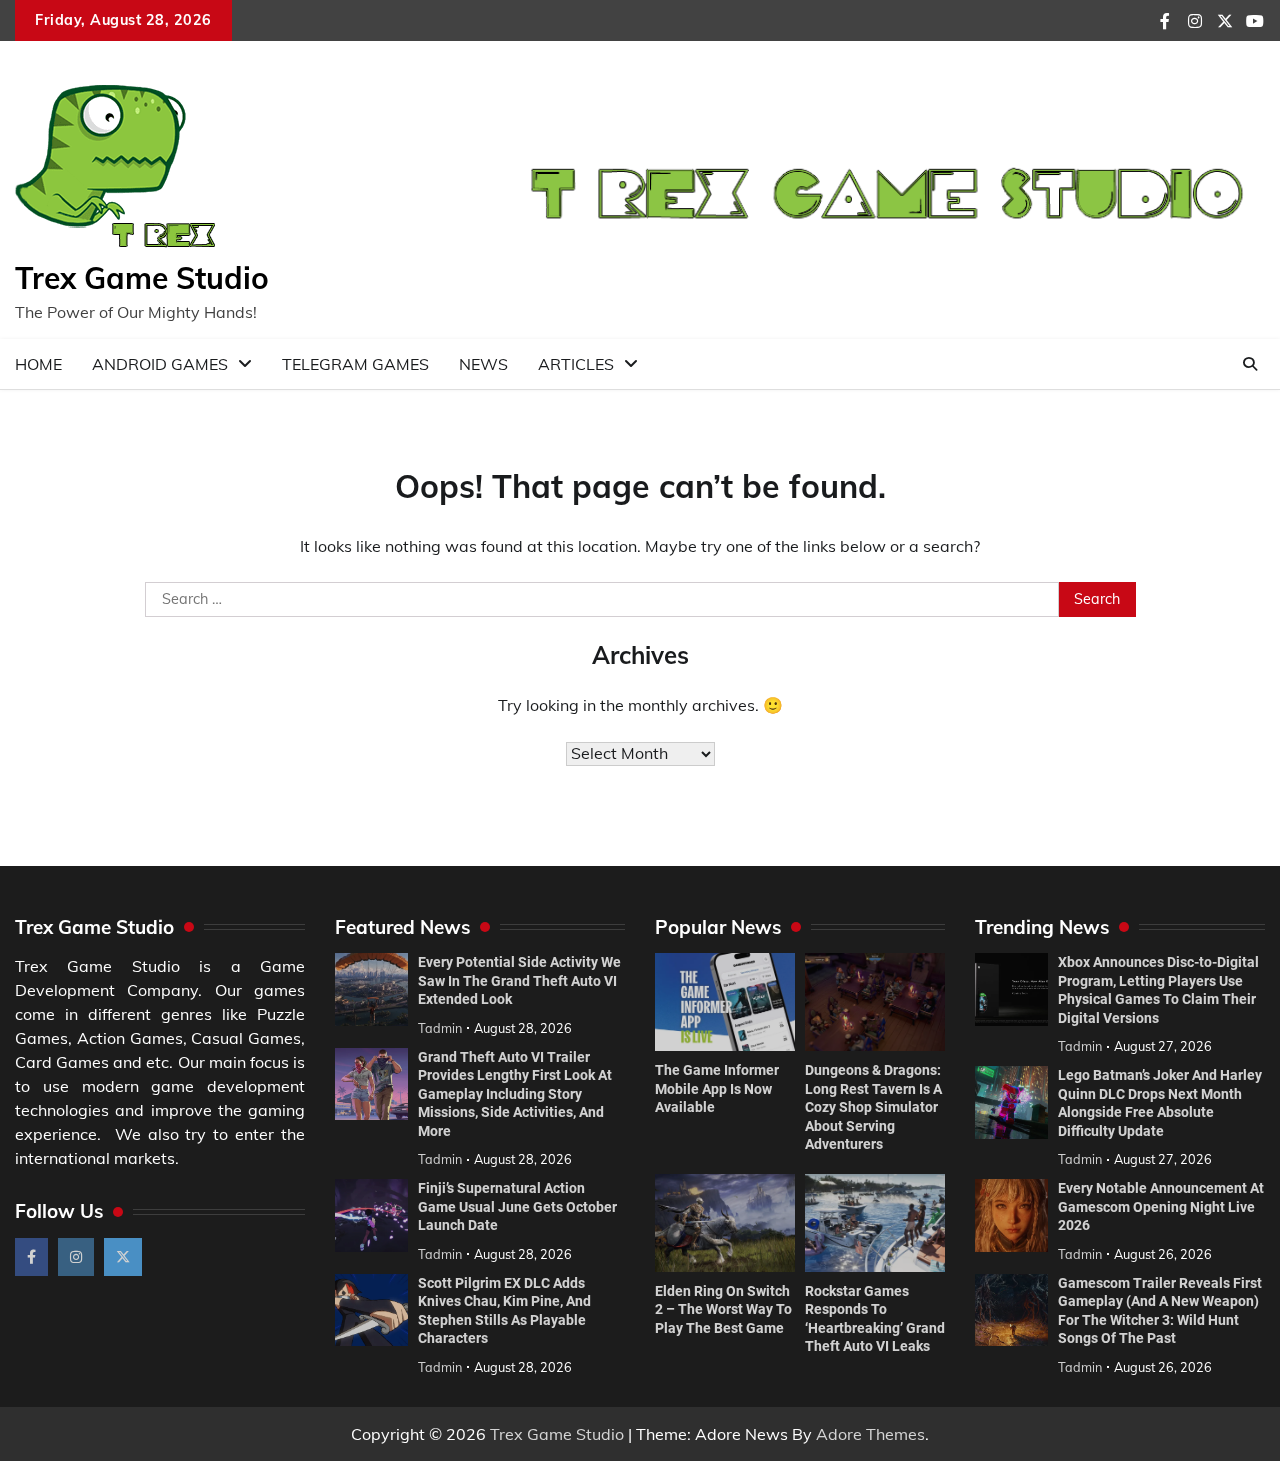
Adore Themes (870, 1434)
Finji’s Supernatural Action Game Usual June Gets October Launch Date (517, 1206)
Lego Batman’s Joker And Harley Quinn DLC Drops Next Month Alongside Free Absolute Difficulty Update (1160, 1103)
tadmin (440, 1028)
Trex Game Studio (142, 278)
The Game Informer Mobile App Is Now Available (717, 1088)
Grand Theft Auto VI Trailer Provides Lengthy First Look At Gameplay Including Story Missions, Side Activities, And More (515, 1094)
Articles (576, 364)
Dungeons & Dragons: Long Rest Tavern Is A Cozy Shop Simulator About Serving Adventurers (873, 1107)
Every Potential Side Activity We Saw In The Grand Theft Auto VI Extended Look (519, 980)
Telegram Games (355, 364)
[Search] (1250, 364)
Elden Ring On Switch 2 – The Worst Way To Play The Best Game (723, 1309)
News (483, 364)
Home (38, 364)
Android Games (160, 364)
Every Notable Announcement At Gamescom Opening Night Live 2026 (1161, 1206)
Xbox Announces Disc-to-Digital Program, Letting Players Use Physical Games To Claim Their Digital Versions (1158, 990)
